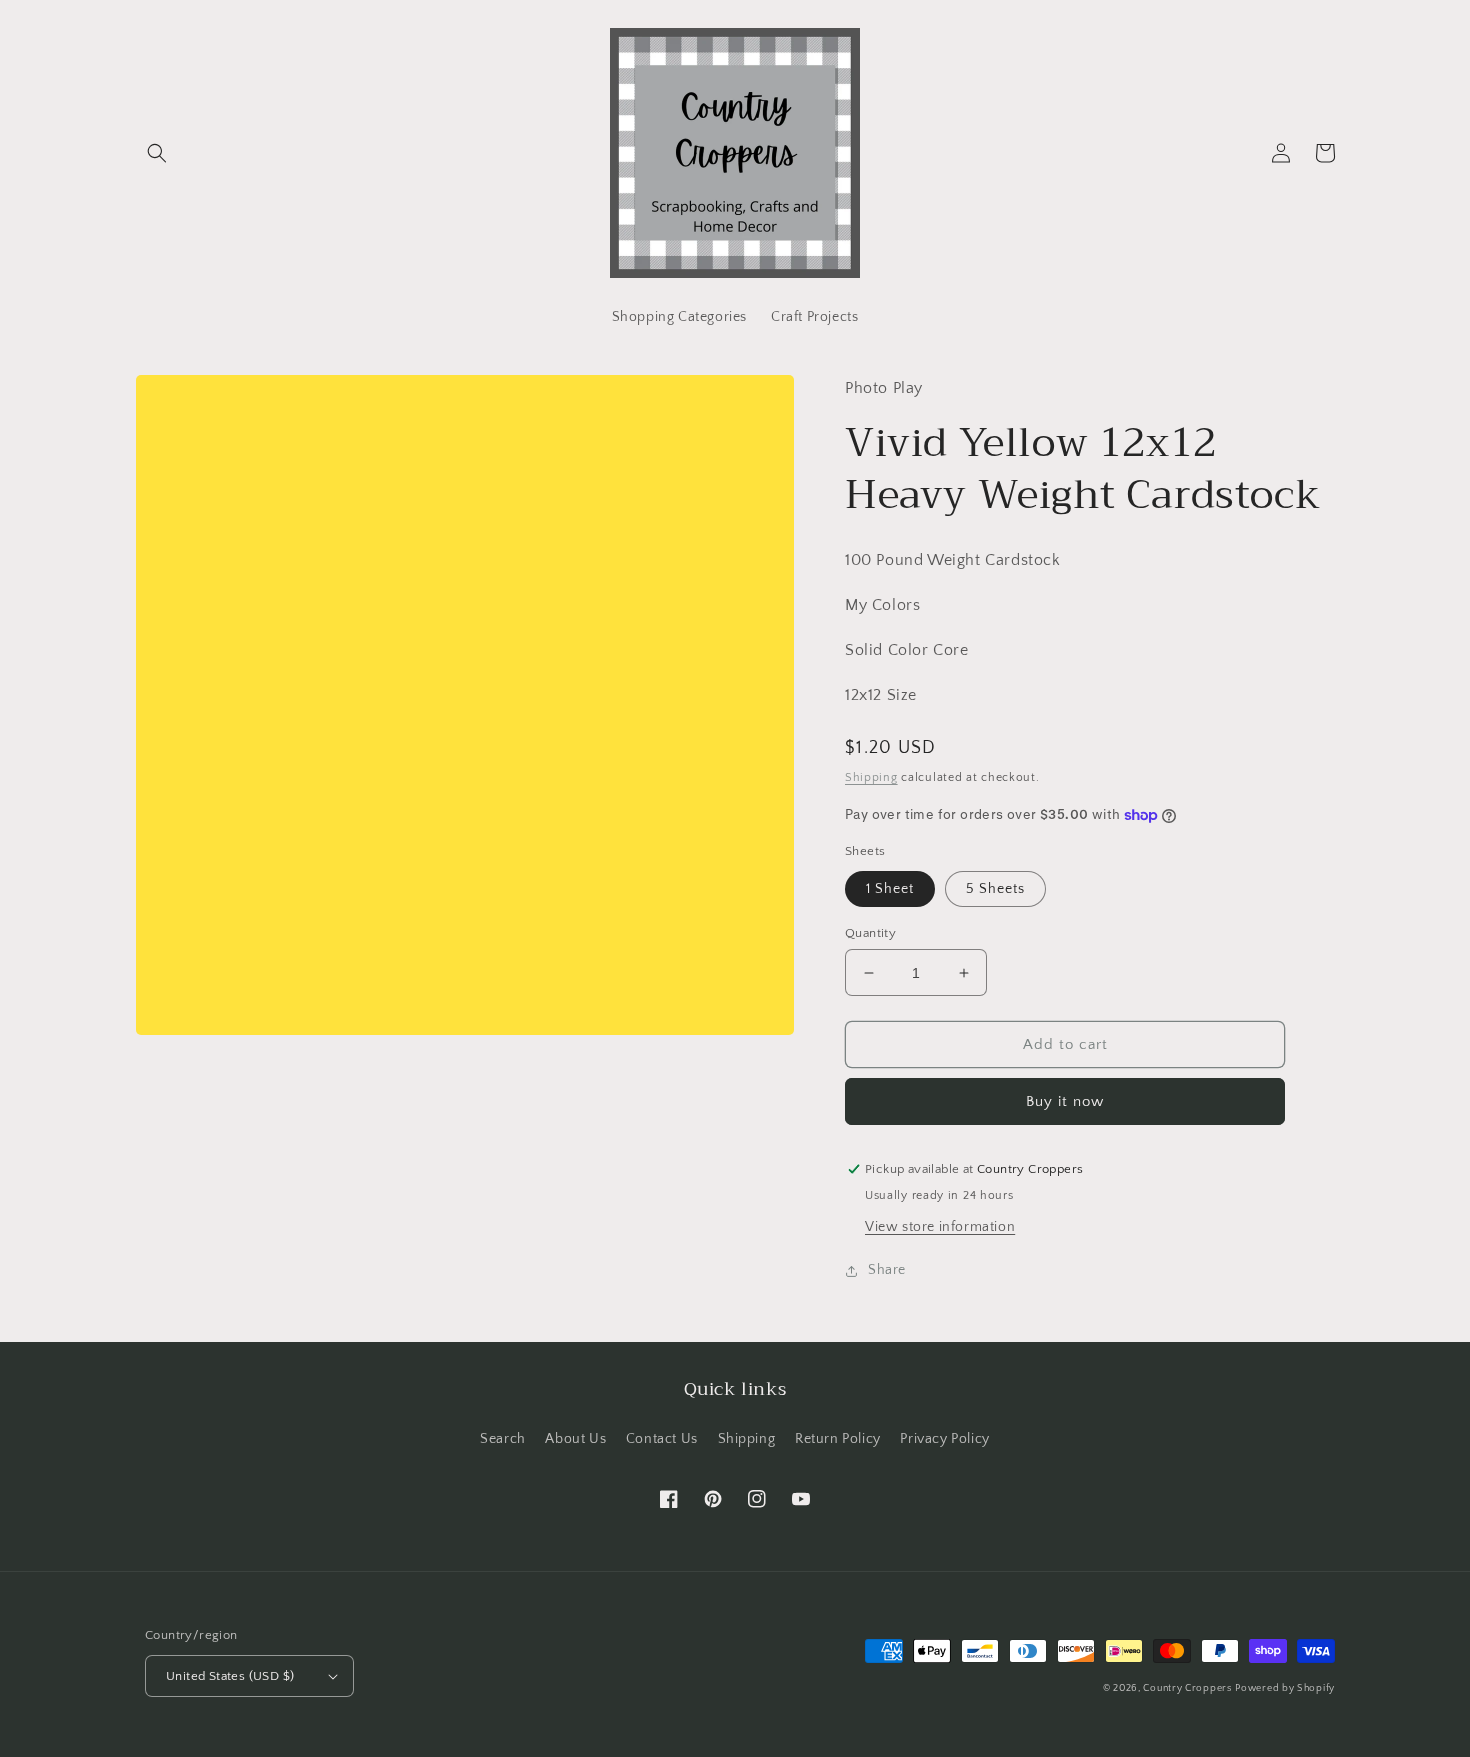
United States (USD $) (230, 1676)
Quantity (870, 933)
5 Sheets (995, 889)
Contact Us (662, 1439)
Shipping (871, 777)
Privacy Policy (944, 1439)
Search (503, 1439)
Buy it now (1065, 1101)
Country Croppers (1187, 1688)
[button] (157, 153)
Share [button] (887, 1270)
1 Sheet (890, 889)
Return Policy (838, 1439)
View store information (940, 1227)
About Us (575, 1439)
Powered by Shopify (1285, 1688)
